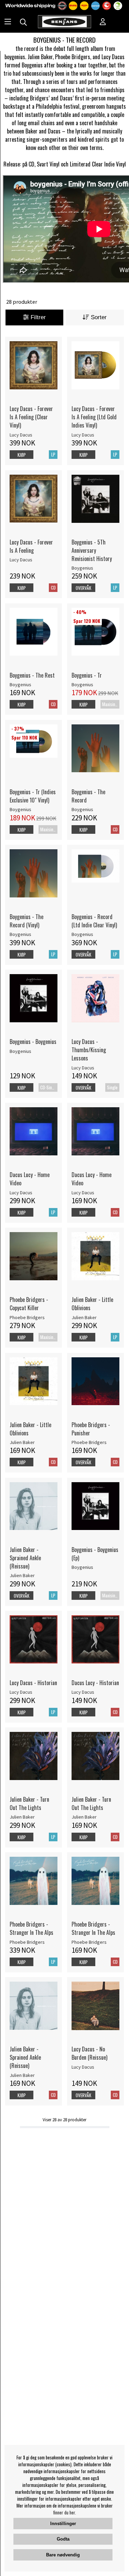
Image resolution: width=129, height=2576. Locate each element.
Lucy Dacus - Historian (33, 1683)
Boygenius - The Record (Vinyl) (26, 921)
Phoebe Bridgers (27, 1317)
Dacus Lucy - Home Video (30, 1179)
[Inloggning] (103, 22)
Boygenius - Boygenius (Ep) (95, 1554)
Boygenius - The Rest (32, 675)
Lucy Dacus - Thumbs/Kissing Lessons (89, 1050)
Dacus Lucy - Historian (95, 1683)
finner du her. (65, 2512)
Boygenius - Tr (87, 675)
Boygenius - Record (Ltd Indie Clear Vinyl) (94, 921)
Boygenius (82, 568)
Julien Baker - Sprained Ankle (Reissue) (25, 1558)
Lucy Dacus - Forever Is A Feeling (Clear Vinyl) (31, 417)
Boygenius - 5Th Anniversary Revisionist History (92, 550)
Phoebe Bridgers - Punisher (91, 1429)
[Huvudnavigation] (8, 22)
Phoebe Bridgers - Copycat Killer (29, 1304)
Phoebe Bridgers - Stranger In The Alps (31, 1928)
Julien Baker (84, 1317)
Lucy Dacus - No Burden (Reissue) (89, 2053)
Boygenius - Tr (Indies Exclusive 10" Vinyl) (33, 796)
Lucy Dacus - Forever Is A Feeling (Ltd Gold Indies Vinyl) (94, 417)
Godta (63, 2539)
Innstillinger (63, 2524)
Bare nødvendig (63, 2555)
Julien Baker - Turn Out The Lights (29, 1803)
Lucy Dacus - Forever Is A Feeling (31, 546)
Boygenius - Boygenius (33, 1042)
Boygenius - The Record (88, 796)
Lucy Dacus (21, 435)
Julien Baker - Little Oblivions (92, 1304)
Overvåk (83, 588)
